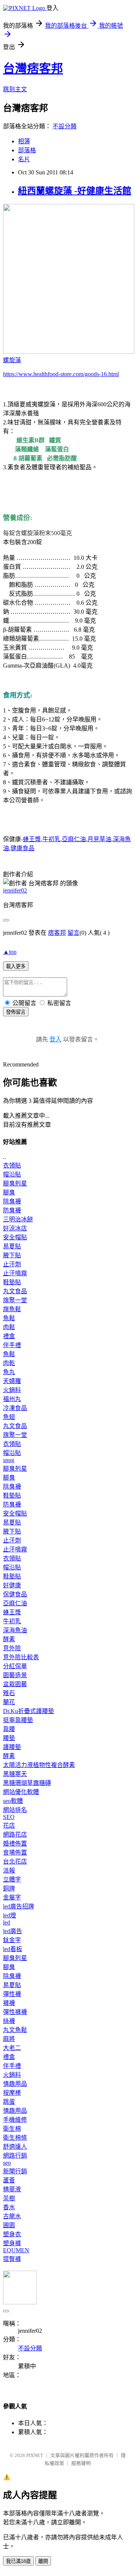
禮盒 (9, 1336)
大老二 (12, 2048)
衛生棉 (12, 2129)
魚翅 (9, 1417)
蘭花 (9, 1702)
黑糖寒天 (15, 1774)
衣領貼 (12, 1165)
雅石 (9, 1693)
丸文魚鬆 (15, 2030)
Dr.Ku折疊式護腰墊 (28, 1711)
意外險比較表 (21, 1657)
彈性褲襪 (15, 2012)
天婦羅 (12, 1381)
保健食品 (15, 1594)
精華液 (12, 2189)
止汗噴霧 (15, 1273)
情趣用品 (15, 2084)
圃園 (9, 2225)
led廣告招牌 (19, 1906)
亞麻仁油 (74, 839)
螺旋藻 (12, 360)
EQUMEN (16, 2250)
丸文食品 (15, 1291)
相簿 (24, 141)
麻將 (9, 2039)
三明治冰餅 (18, 1219)
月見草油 (99, 839)
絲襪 (9, 2021)
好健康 (12, 1585)
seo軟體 (13, 1801)
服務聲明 (81, 2463)
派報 (9, 1870)
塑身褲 (12, 2243)
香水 (9, 2207)
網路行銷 (15, 2156)
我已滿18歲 (18, 2561)
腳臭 (9, 1192)
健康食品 (22, 848)
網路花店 (15, 1835)
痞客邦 (57, 933)
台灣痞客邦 (33, 68)
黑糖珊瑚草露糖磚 (27, 1783)
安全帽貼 (15, 1237)
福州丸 (12, 1399)
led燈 (10, 1915)
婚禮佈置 (15, 1844)
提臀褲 (12, 2259)
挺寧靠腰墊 (18, 1720)
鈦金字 (12, 1940)
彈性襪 (12, 1994)
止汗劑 (12, 1264)
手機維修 (15, 2120)
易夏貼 (12, 1246)
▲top (10, 952)
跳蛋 (9, 2102)
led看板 (13, 1949)
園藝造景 (15, 1675)
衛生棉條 (15, 2138)
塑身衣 (12, 2234)
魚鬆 (9, 1318)
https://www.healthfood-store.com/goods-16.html (61, 374)
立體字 (12, 1879)
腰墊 (9, 1738)
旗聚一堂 (15, 1300)
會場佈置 (15, 1852)
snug (9, 1460)
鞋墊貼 (12, 1282)
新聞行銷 (15, 2171)
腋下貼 (12, 1255)
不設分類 (64, 126)
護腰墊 (12, 1747)
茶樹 (9, 2198)
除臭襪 (12, 1201)
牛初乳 (51, 839)
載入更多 (16, 966)
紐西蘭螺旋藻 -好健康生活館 (75, 191)
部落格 (27, 150)
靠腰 (9, 1729)
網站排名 (15, 1810)
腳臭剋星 (15, 1183)
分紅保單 (15, 1666)
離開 (43, 2561)
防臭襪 (12, 1210)
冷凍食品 (15, 1408)
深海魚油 (15, 1630)
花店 (9, 1826)
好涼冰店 (15, 1228)
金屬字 (12, 1897)
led (7, 1922)
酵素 (9, 1639)
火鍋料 (12, 1390)
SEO (9, 1817)
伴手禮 (12, 1345)
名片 (24, 159)
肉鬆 (9, 1327)
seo (7, 2163)
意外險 (12, 1648)
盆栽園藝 (15, 1684)
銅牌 (9, 1888)
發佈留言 (16, 1012)
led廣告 (13, 1931)
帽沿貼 (12, 1174)
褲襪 (9, 2003)
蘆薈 (9, 2180)
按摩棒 (12, 2093)
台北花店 (15, 1861)
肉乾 (9, 1363)
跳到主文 (15, 89)
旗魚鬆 (12, 1309)
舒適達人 (15, 2147)
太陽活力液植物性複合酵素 (39, 1765)
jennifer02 (15, 890)
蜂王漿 (32, 839)
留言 (73, 933)
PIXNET (35, 2455)
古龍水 (12, 2216)
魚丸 (9, 1372)
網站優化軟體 (21, 1792)
